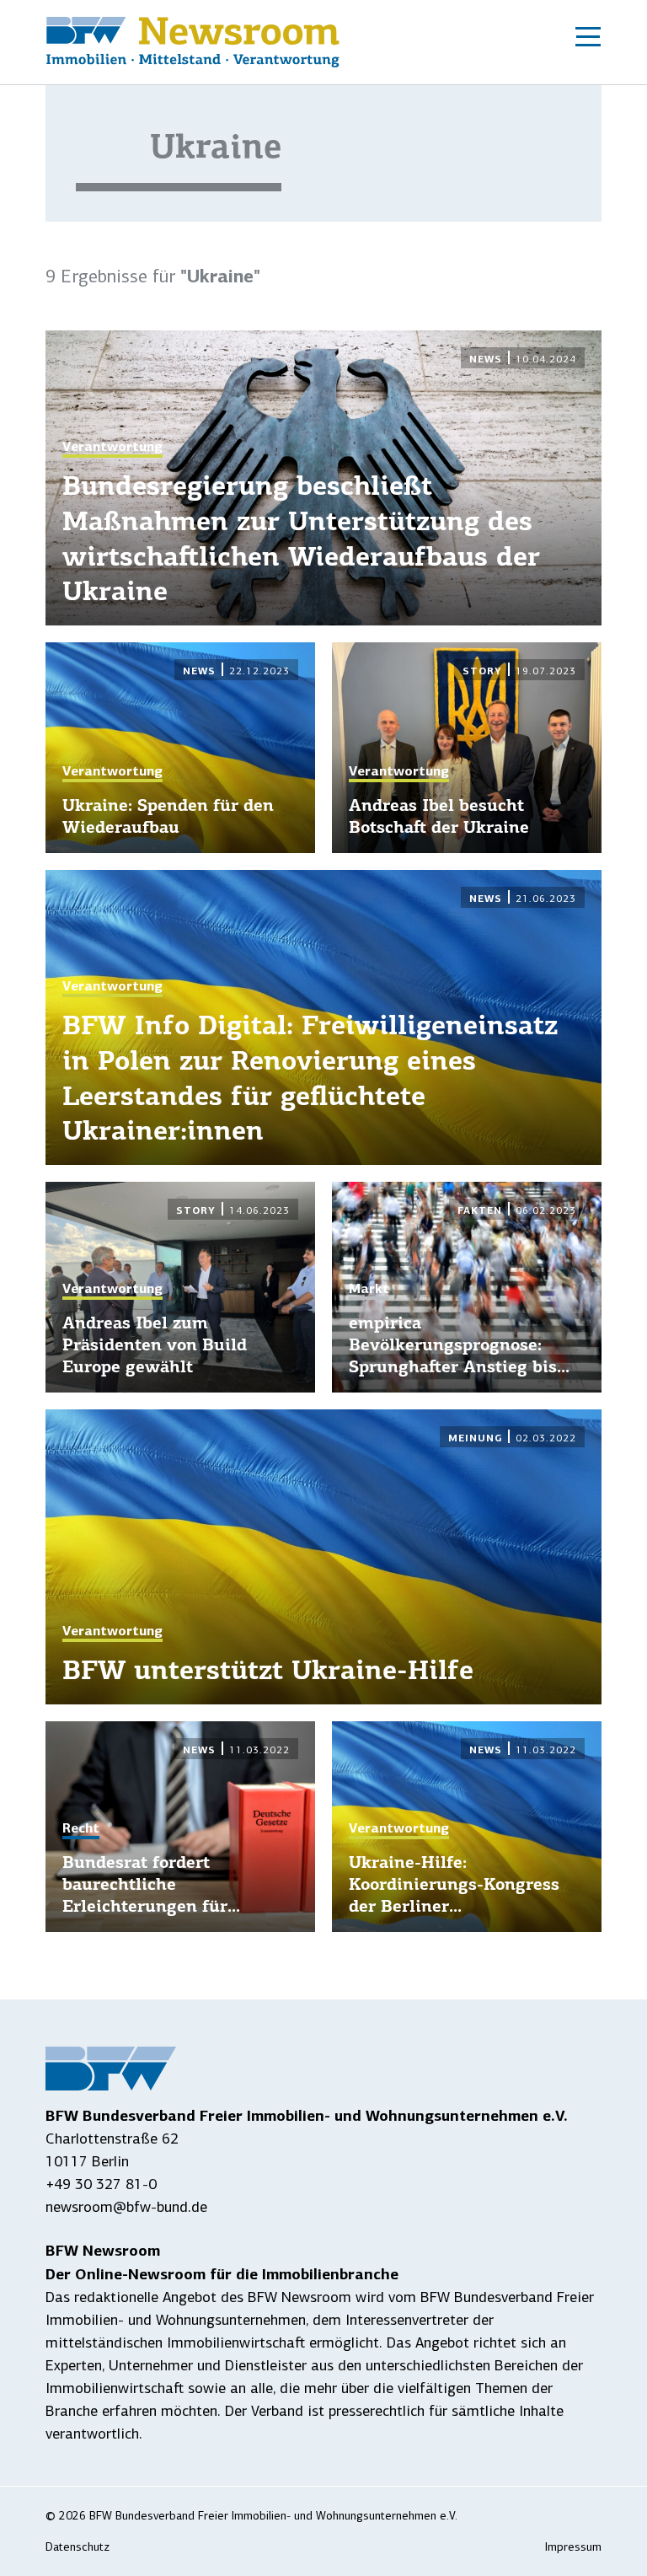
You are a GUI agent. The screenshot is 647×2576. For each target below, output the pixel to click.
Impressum (573, 2547)
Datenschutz (78, 2547)
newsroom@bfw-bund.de (126, 2207)
